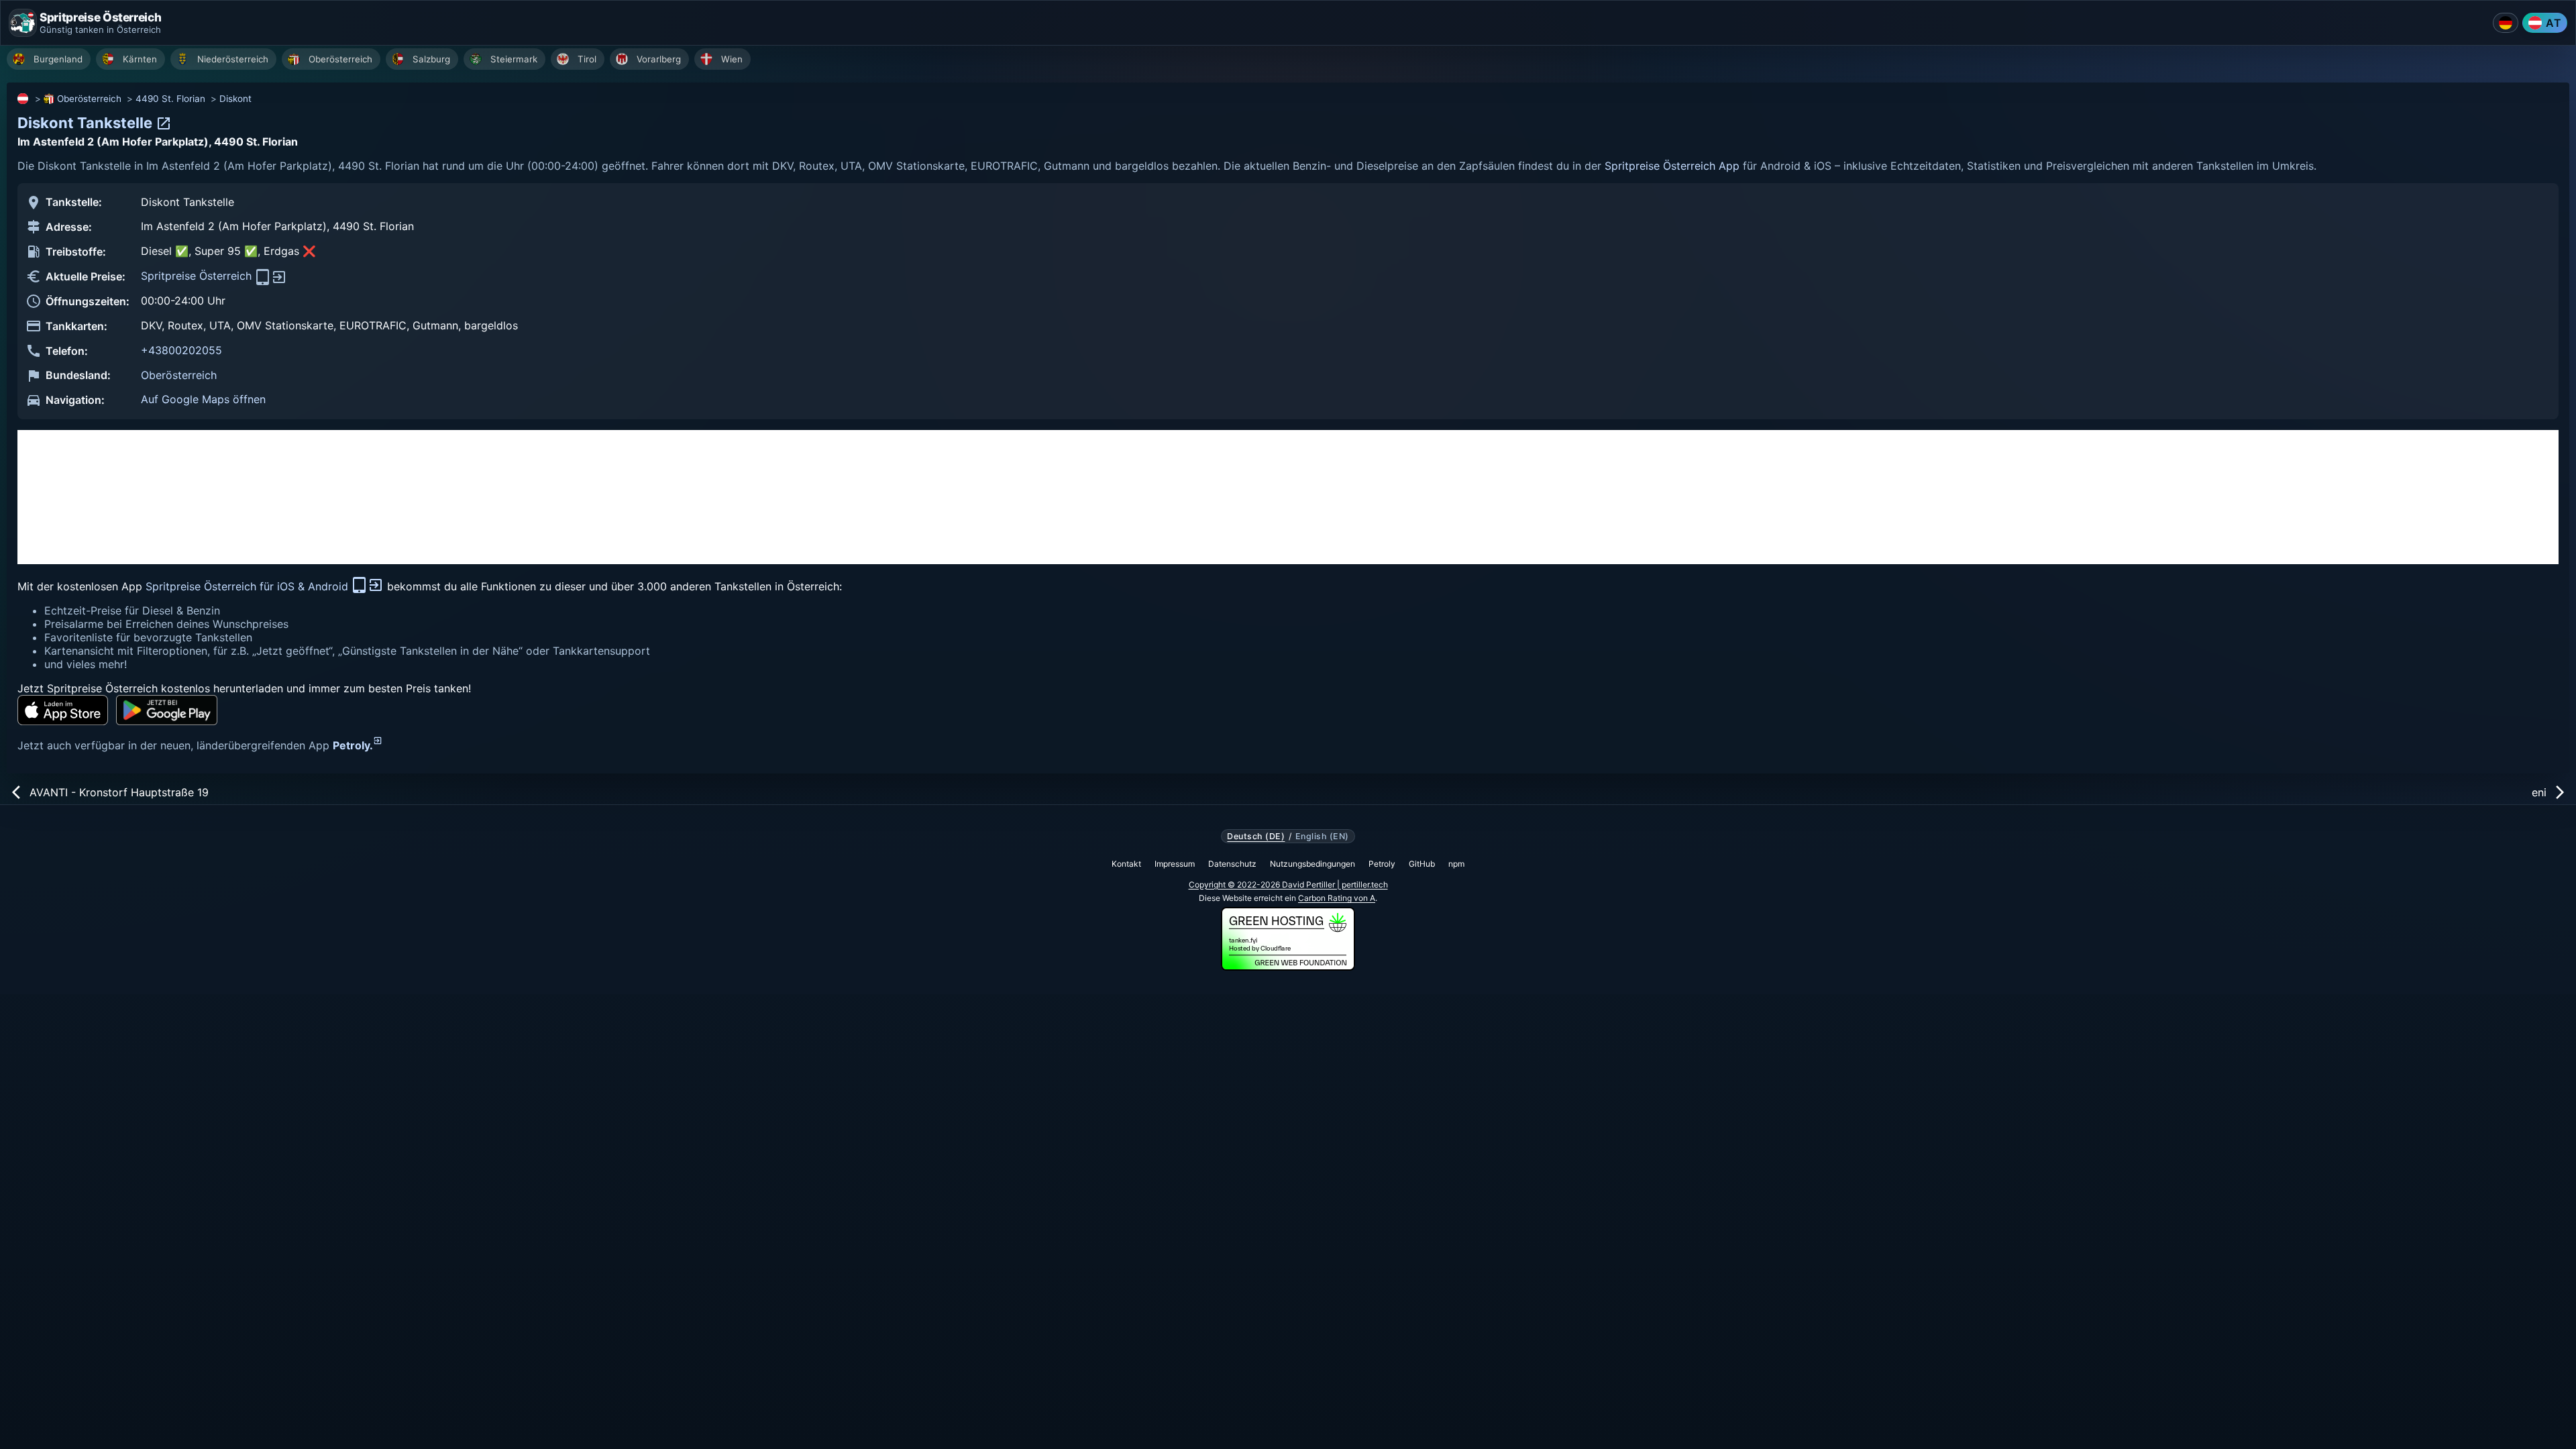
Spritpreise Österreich (198, 276)
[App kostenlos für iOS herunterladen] (63, 710)
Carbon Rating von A (1337, 898)
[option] (49, 59)
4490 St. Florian (170, 99)
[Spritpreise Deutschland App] (2506, 23)
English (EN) (1322, 837)
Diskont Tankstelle (87, 123)
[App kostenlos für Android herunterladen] (167, 710)
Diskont (235, 99)
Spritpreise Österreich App (1672, 166)
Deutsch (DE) (1256, 837)
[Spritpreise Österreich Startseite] (23, 23)
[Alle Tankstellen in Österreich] (23, 99)
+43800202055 (181, 350)
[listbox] (1291, 61)
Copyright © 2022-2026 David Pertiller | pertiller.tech (1288, 884)
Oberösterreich (89, 99)
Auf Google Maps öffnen (203, 399)
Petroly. (353, 745)
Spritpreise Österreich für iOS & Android (249, 586)
